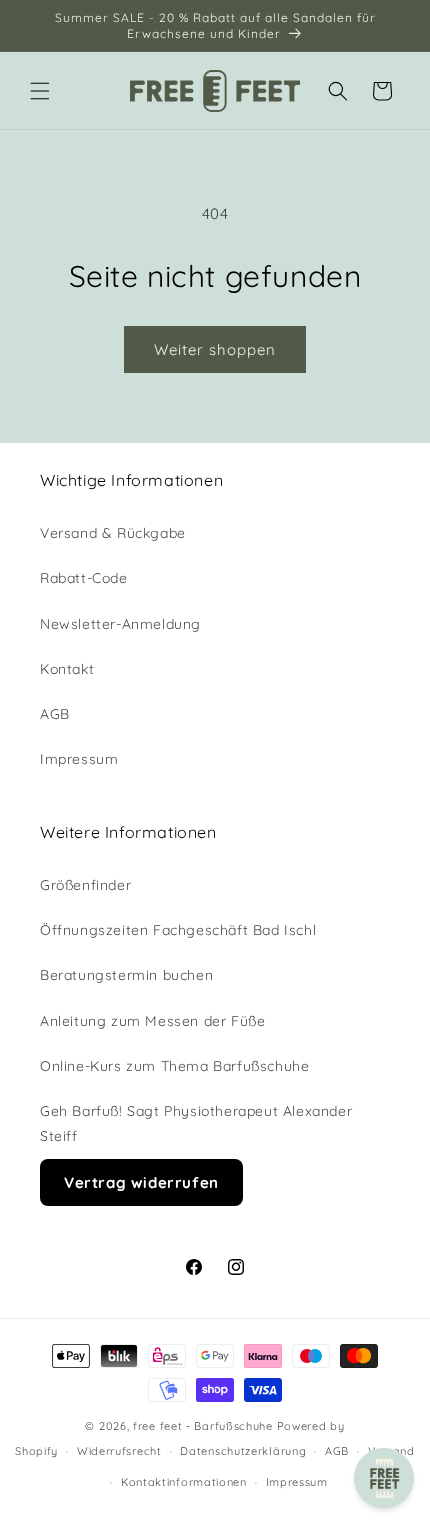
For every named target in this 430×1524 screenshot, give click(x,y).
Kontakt (67, 669)
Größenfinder (85, 885)
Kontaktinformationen (184, 1482)
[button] (40, 91)
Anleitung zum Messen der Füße (152, 1021)
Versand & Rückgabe (113, 533)
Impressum (79, 759)
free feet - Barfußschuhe (203, 1426)
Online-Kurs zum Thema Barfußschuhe (174, 1066)
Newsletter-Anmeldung (120, 624)
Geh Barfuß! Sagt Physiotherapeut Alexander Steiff (196, 1123)
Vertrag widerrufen (141, 1182)
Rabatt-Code (84, 578)
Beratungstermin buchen (126, 975)
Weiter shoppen (215, 349)
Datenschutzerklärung (243, 1451)
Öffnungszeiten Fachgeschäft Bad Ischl (178, 930)
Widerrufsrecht (119, 1451)
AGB (55, 714)
